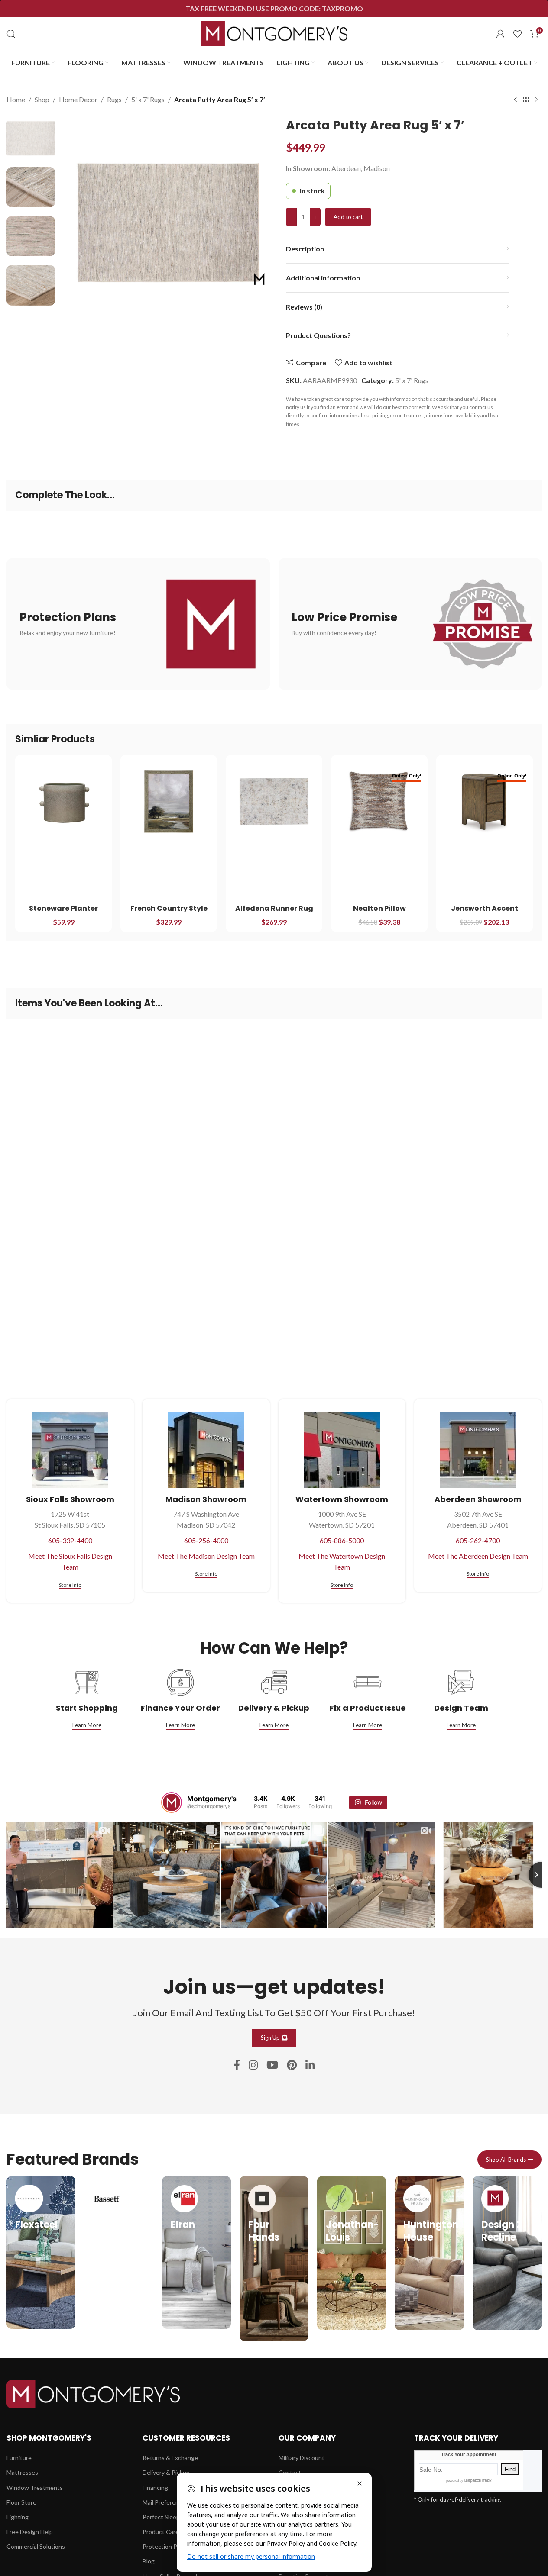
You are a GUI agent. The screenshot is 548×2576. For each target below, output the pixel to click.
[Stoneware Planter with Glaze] (63, 801)
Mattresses (22, 2472)
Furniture (19, 2458)
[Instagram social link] (253, 2065)
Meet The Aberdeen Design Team (478, 1556)
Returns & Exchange (170, 2458)
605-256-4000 (206, 1540)
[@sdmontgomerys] (172, 1802)
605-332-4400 (70, 1540)
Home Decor (78, 99)
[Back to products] (526, 100)
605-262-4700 (478, 1540)
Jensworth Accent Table (485, 913)
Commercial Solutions (36, 2546)
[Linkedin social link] (310, 2065)
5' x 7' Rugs (148, 99)
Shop (42, 99)
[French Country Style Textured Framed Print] (169, 801)
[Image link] (93, 2393)
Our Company (307, 2438)
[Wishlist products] (517, 34)
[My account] (500, 34)
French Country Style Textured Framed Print (169, 913)
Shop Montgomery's (49, 2438)
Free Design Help (30, 2532)
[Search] (11, 34)
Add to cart (348, 217)
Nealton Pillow (379, 908)
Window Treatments (35, 2487)
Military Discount (302, 2458)
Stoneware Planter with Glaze (63, 913)
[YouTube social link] (272, 2065)
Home (16, 99)
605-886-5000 (342, 1540)
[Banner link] (138, 624)
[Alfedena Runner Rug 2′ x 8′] (274, 801)
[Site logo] (274, 33)
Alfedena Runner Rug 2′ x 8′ (274, 913)
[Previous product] (516, 100)
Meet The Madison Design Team (206, 1556)
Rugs (114, 99)
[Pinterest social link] (292, 2065)
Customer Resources (186, 2438)
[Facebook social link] (237, 2065)
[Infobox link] (41, 2252)
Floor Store (21, 2502)
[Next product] (536, 100)
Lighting (18, 2517)
